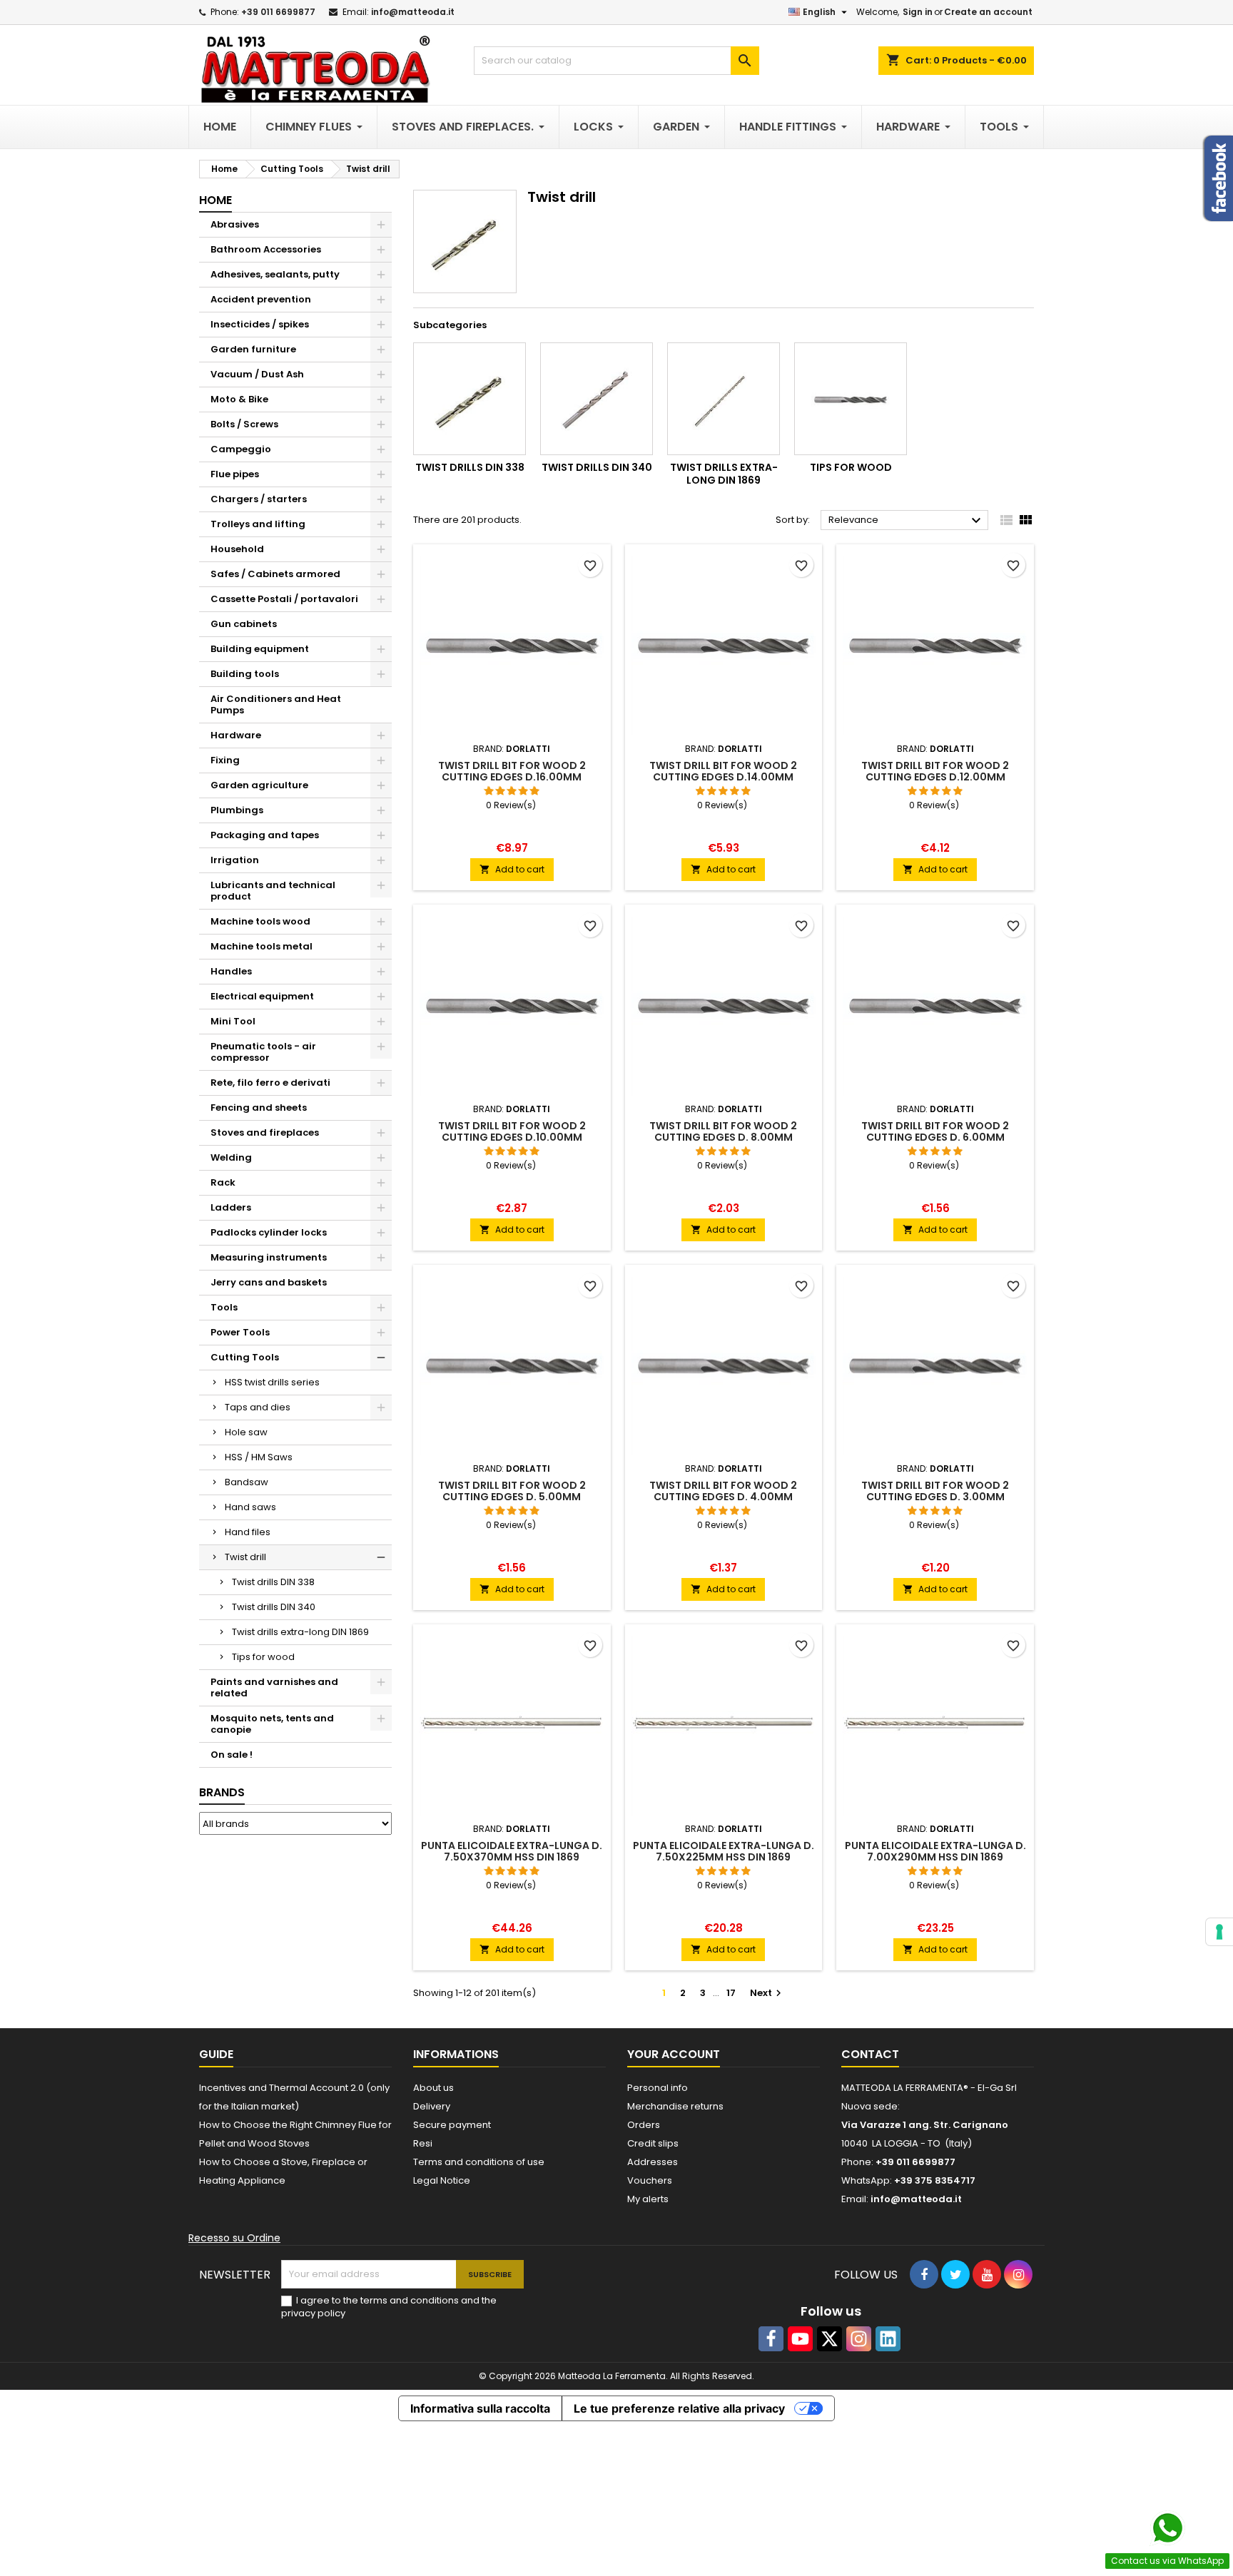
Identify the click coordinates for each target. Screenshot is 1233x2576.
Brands (222, 1792)
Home (215, 200)
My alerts (648, 2199)
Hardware (236, 735)
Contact (870, 2054)
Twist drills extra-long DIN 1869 (300, 1632)
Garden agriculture (259, 785)
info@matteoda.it (413, 12)
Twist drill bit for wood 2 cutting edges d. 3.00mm (935, 1491)
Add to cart (512, 869)
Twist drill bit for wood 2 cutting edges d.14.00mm (723, 771)
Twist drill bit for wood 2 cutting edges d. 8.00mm (723, 1131)
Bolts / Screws (244, 424)
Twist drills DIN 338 (273, 1582)
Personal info (658, 2088)
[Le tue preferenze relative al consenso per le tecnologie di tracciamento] (1219, 1932)
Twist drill (245, 1557)
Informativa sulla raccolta (480, 2408)
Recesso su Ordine (234, 2238)
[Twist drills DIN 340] (597, 399)
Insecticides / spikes (260, 324)
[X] (829, 2339)
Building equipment (260, 649)
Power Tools (240, 1332)
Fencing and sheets (259, 1108)
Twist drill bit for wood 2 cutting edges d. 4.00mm (723, 1491)
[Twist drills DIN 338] (470, 399)
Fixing (225, 760)
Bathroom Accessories (266, 249)
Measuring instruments (269, 1257)
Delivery (432, 2106)
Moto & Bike (239, 399)
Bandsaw (247, 1482)
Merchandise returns (675, 2106)
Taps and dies (258, 1407)
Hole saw (246, 1432)
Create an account (988, 12)
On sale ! (232, 1755)
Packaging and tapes (265, 835)
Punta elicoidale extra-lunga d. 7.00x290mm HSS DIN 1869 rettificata (935, 1857)
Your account (674, 2054)
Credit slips (653, 2143)
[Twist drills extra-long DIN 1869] (724, 399)
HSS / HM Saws (259, 1457)
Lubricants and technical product (273, 891)
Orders (644, 2125)
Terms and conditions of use (479, 2162)
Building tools (245, 674)
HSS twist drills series (272, 1382)
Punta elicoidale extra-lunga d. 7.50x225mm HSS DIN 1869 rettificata (724, 1857)
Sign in (918, 12)
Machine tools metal (262, 946)
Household (237, 549)
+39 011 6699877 (278, 12)
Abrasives (235, 224)
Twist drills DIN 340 (274, 1607)
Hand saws (250, 1507)
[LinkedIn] (888, 2339)
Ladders (231, 1207)
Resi (423, 2143)
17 (731, 1993)
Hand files (248, 1532)
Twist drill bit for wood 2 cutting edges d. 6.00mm (935, 1131)
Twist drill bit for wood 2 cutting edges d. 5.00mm (512, 1491)
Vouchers (650, 2180)
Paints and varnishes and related (274, 1687)
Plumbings (237, 810)
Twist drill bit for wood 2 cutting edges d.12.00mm (935, 771)
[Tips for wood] (851, 399)
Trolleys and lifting (258, 524)
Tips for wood (263, 1657)
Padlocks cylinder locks (269, 1232)
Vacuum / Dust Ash (257, 374)
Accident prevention (261, 299)
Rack (223, 1182)
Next (767, 1993)
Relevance (907, 521)
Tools (224, 1307)
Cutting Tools (245, 1357)
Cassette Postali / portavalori (284, 599)
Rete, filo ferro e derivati (270, 1083)
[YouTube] (800, 2339)
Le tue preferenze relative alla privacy (679, 2408)
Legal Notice (442, 2180)
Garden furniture (253, 349)
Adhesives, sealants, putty (275, 274)
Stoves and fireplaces (265, 1132)
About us (433, 2088)
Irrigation (235, 860)
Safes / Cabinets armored (275, 574)
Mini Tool (233, 1021)
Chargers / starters (259, 499)
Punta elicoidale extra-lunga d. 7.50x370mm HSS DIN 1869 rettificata (512, 1857)
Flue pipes (235, 474)
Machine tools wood (260, 921)
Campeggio (241, 449)
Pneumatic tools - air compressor (263, 1052)
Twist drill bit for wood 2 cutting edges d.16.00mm (512, 771)
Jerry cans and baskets (269, 1282)
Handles (231, 971)
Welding (231, 1157)
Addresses (653, 2162)
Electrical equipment (262, 996)
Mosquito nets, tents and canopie (272, 1724)
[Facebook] (771, 2339)
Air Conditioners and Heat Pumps (276, 704)
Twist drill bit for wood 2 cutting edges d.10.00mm (512, 1131)
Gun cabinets (244, 624)
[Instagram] (859, 2339)
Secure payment (452, 2125)
